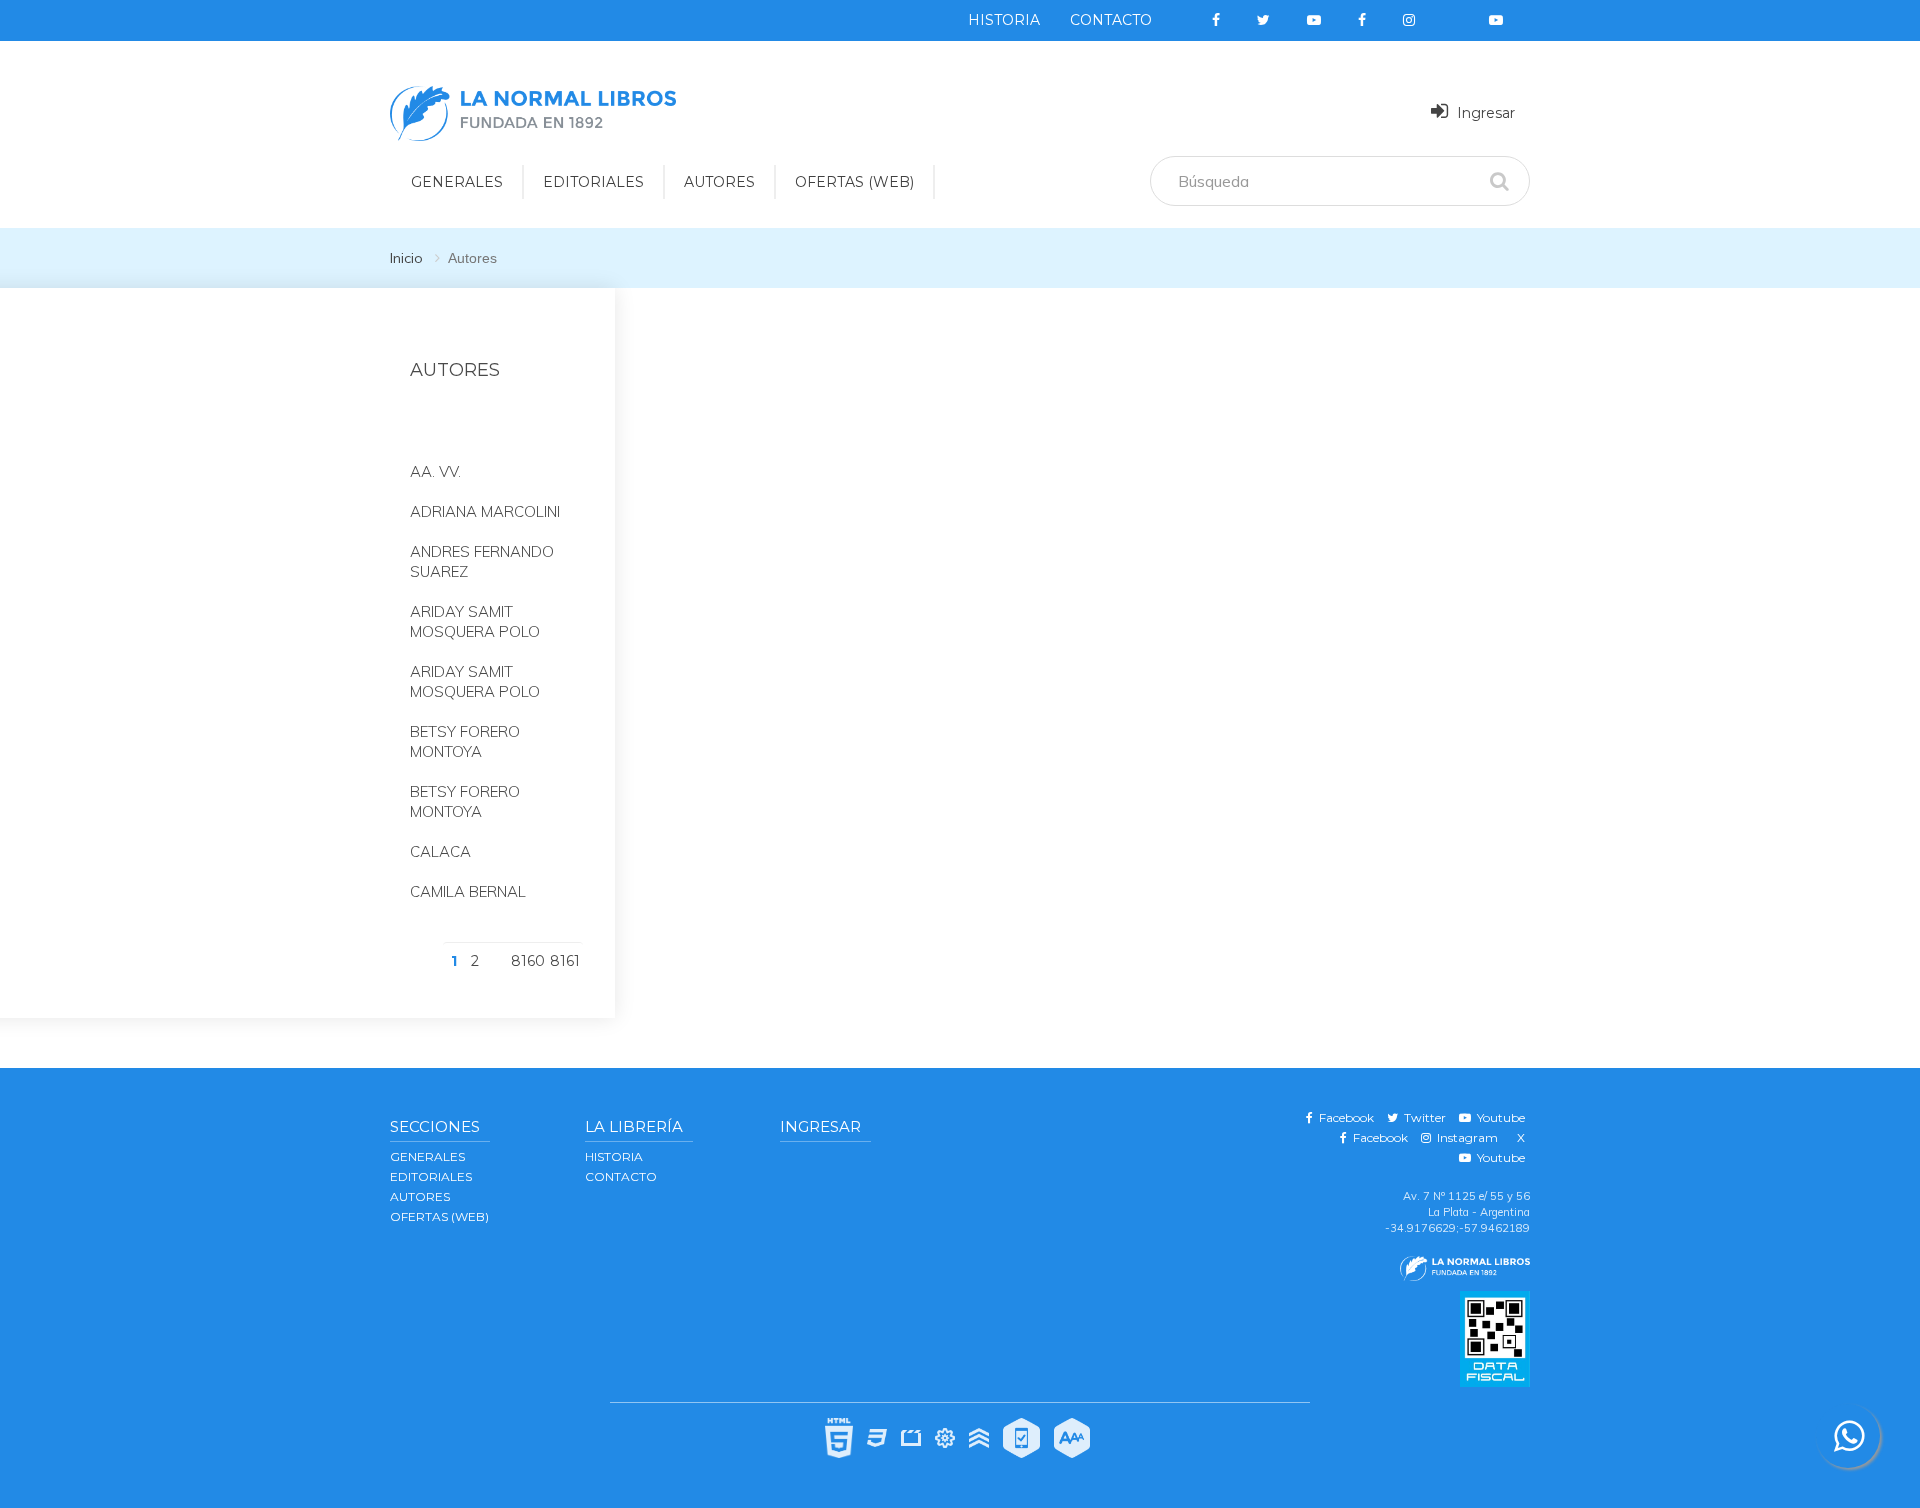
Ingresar (1484, 113)
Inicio (406, 258)
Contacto (1111, 20)
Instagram (1464, 1137)
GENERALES (457, 182)
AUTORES (719, 182)
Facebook (1343, 1117)
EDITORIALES (593, 182)
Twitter (1422, 1117)
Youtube (1498, 1117)
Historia (1004, 20)
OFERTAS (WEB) (854, 182)
